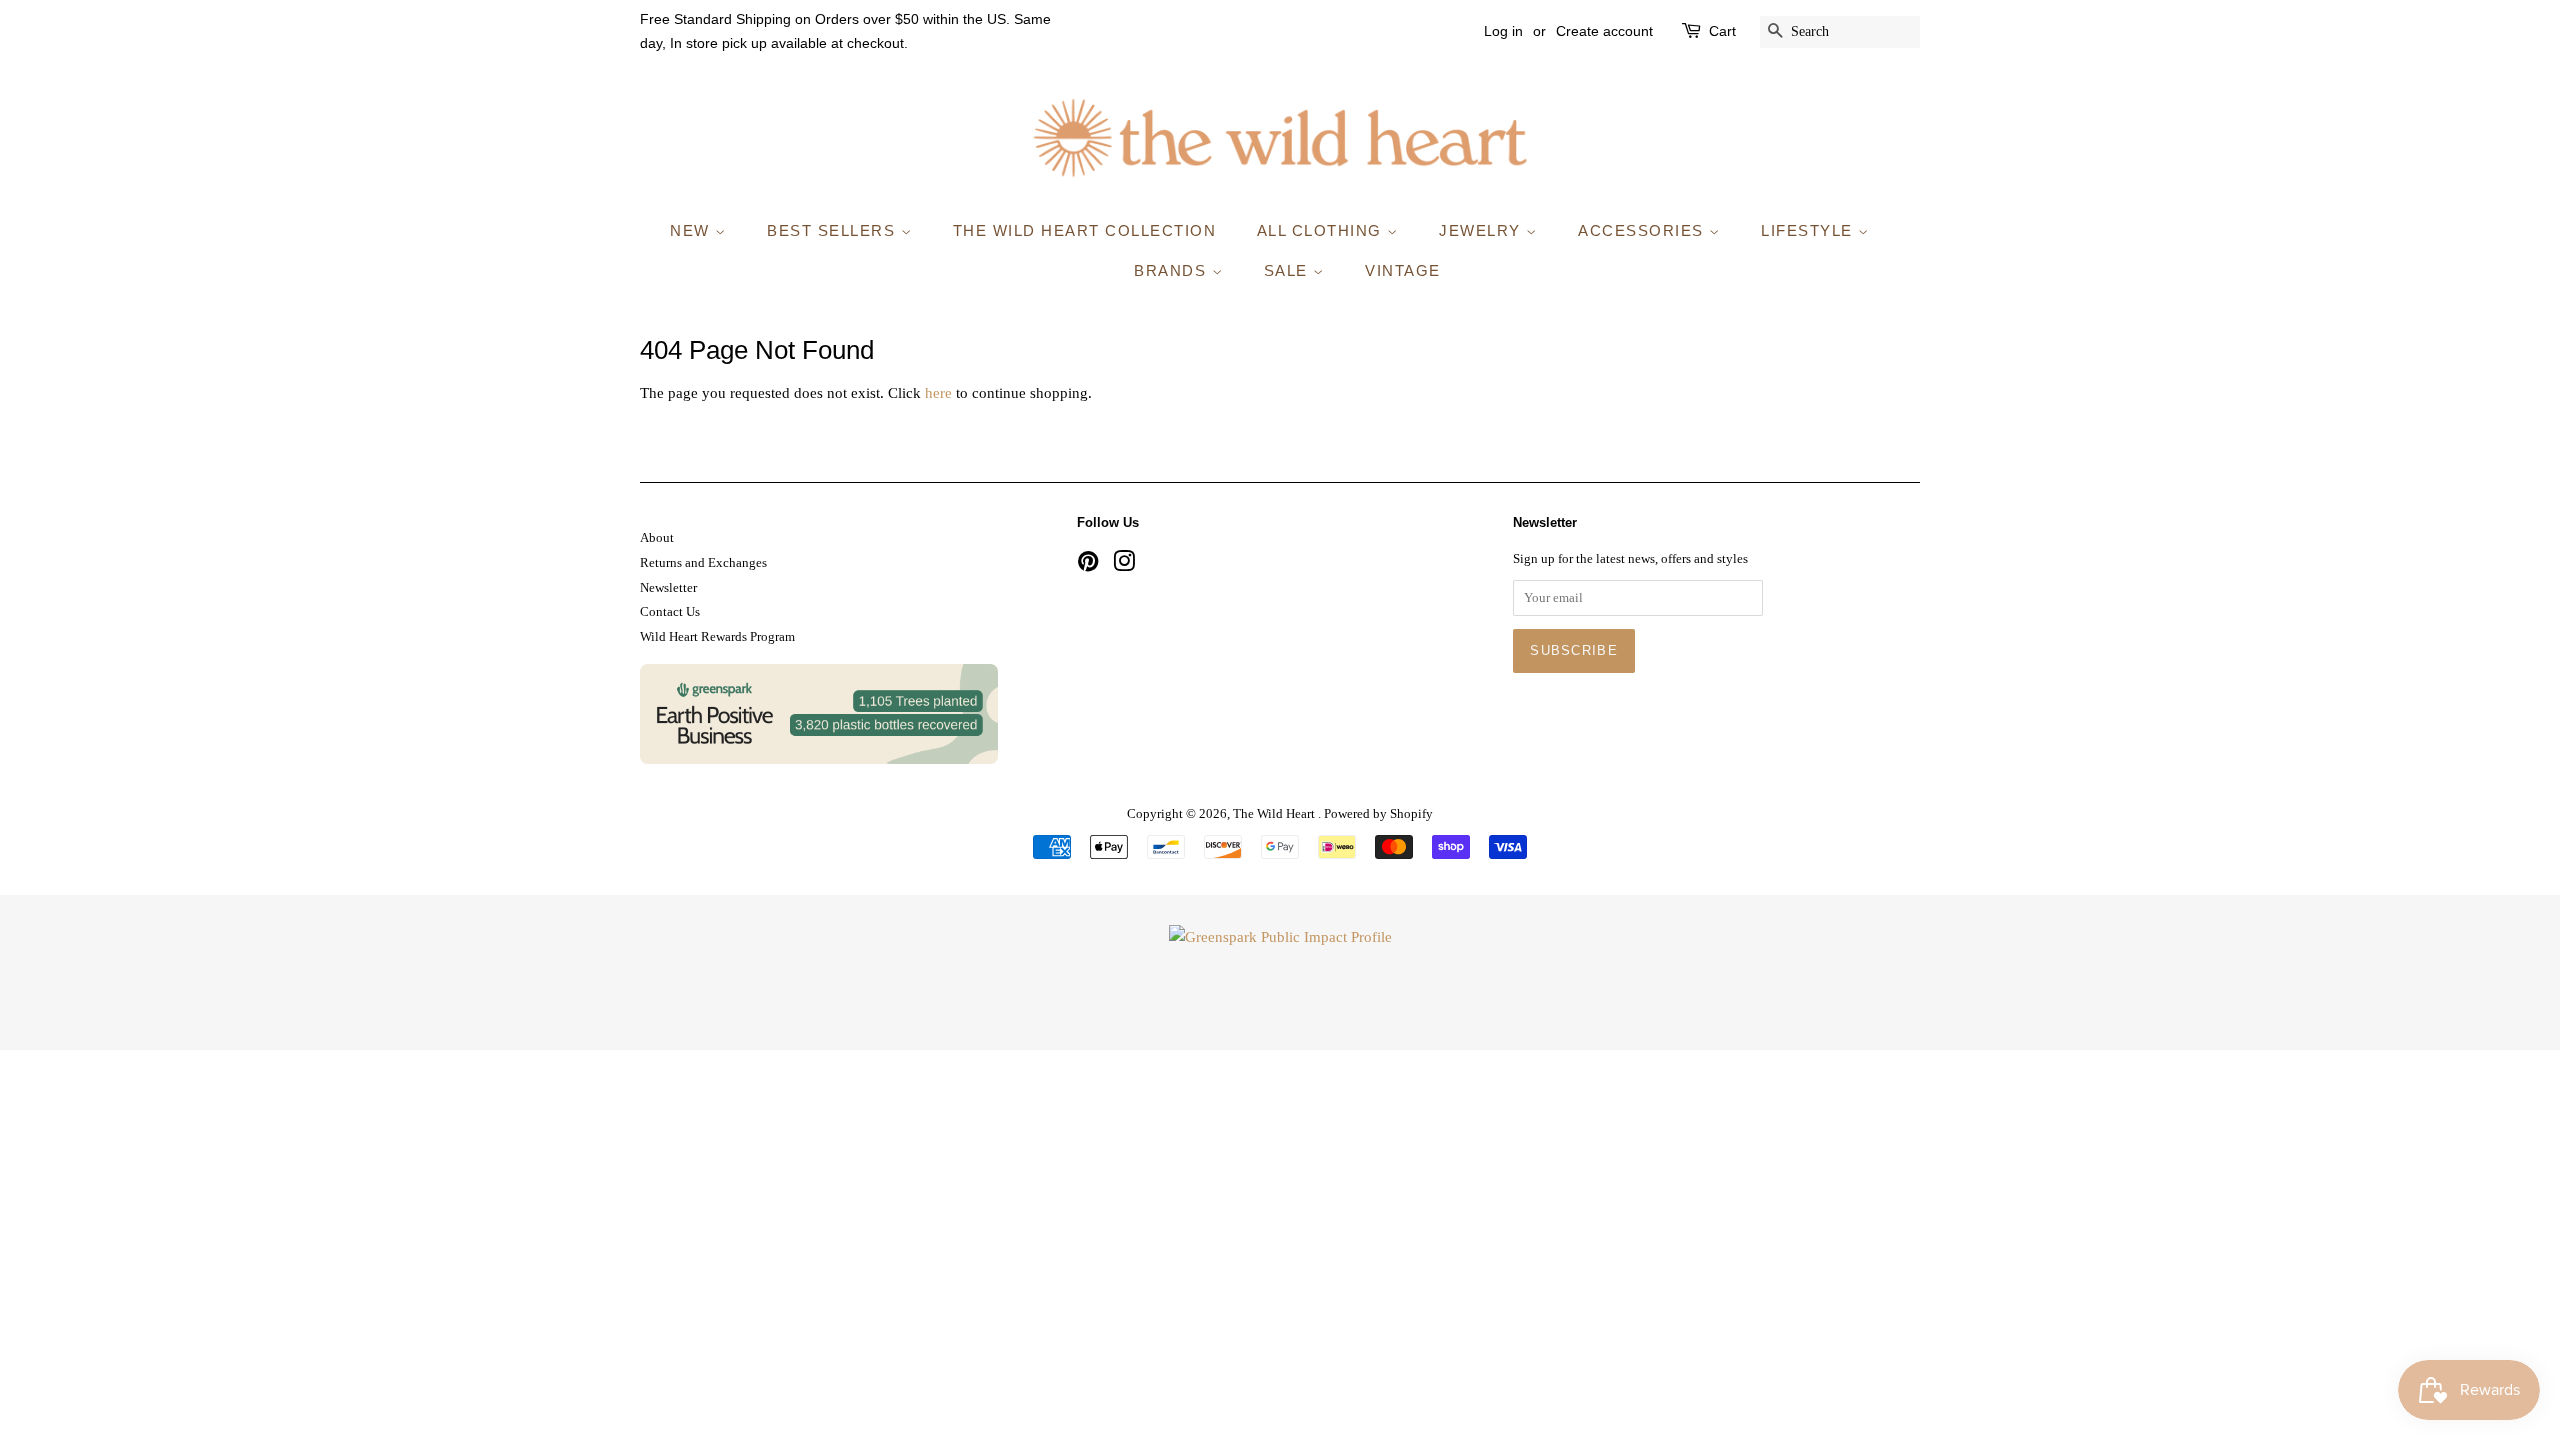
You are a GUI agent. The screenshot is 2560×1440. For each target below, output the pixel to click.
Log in (1503, 31)
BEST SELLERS (834, 230)
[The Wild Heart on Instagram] (1124, 566)
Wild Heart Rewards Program (717, 637)
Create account (1604, 31)
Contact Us (670, 612)
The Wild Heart (1275, 814)
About (657, 538)
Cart (1722, 31)
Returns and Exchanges (703, 563)
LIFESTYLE (1809, 230)
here (938, 393)
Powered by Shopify (1378, 814)
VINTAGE (1403, 270)
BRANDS (1173, 270)
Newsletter (668, 588)
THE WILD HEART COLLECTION (1085, 230)
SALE (1289, 270)
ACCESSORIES (1643, 230)
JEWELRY (1482, 230)
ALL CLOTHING (1322, 230)
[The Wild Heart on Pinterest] (1088, 566)
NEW (692, 230)
